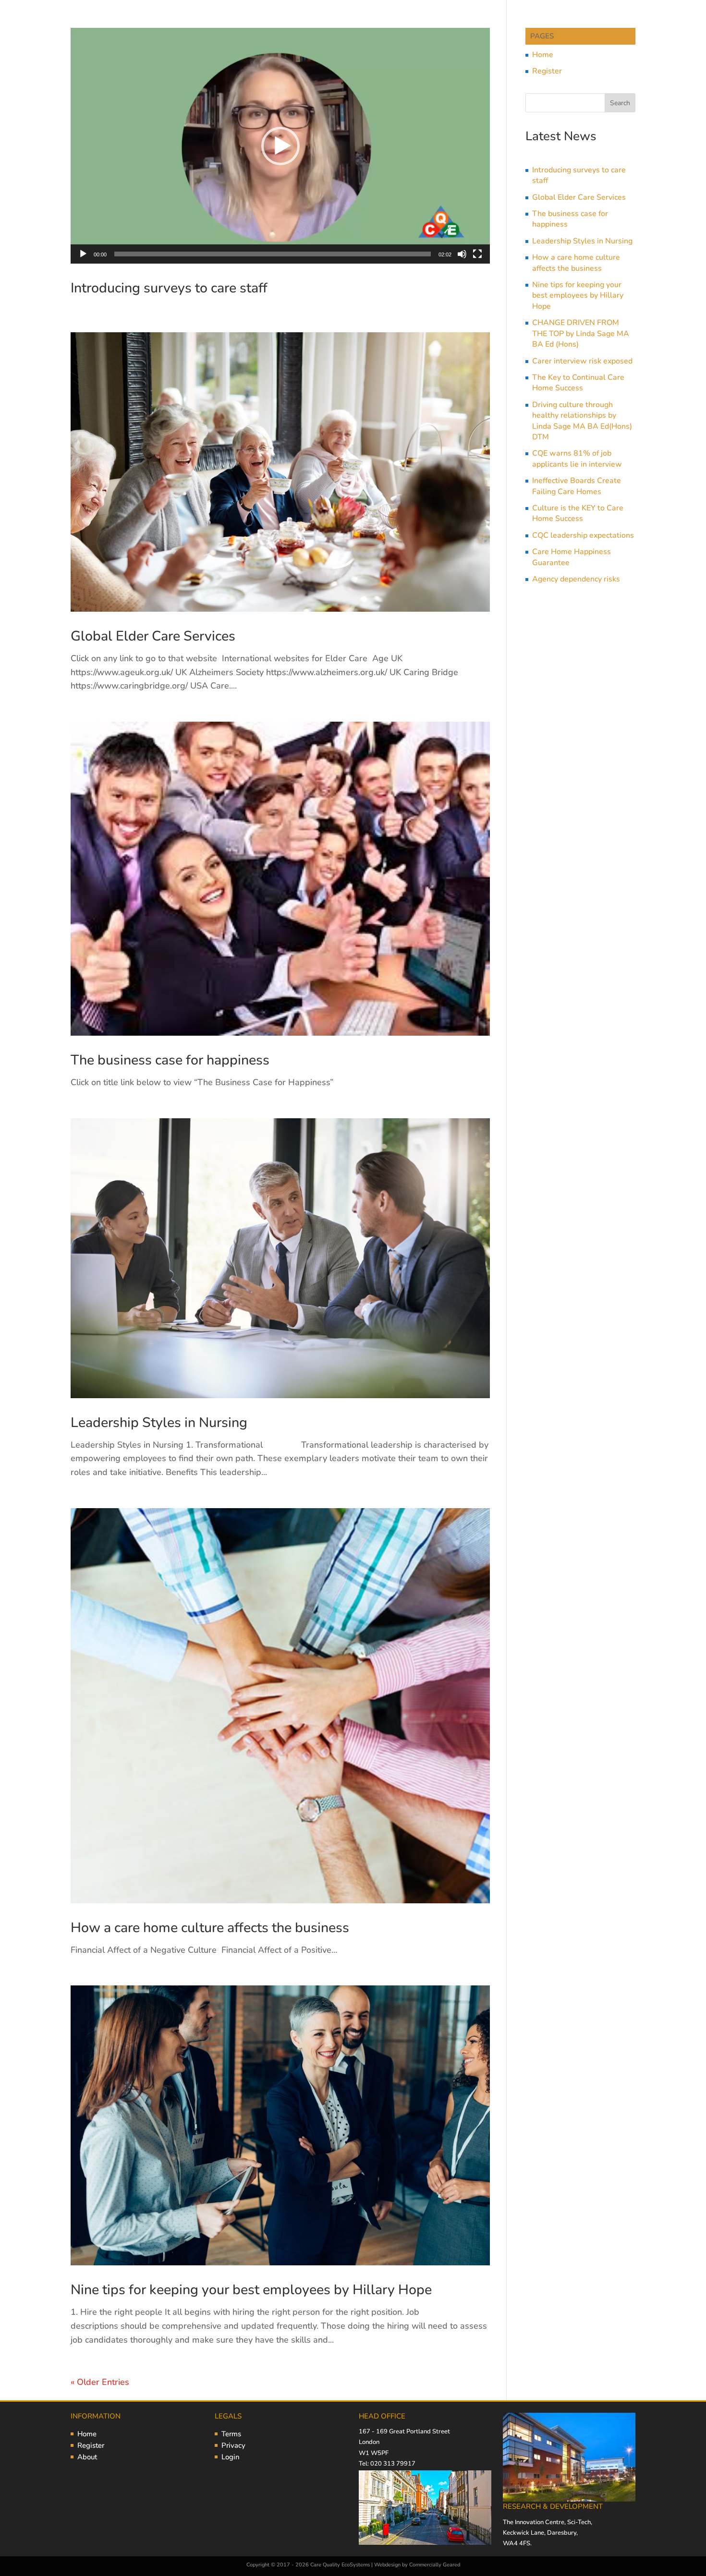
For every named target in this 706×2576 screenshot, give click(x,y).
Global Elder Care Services (153, 636)
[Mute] (462, 254)
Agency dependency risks (576, 579)
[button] (280, 146)
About (87, 2457)
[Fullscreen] (477, 254)
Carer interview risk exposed (582, 361)
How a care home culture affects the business (210, 1928)
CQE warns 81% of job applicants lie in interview (577, 459)
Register (547, 71)
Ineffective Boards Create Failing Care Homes (577, 486)
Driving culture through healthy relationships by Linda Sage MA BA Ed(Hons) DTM (582, 421)
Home (543, 55)
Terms (231, 2434)
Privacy (233, 2445)
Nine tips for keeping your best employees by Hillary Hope (251, 2290)
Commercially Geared (435, 2565)
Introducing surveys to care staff (169, 288)
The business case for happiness (170, 1060)
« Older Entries (100, 2382)
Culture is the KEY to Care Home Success (578, 513)
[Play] (83, 254)
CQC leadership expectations (583, 535)
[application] (280, 146)
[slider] (273, 254)
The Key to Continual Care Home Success (578, 383)
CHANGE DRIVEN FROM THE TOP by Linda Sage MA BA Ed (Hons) (581, 333)
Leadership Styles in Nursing (159, 1422)
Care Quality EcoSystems (340, 2565)
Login (231, 2457)
